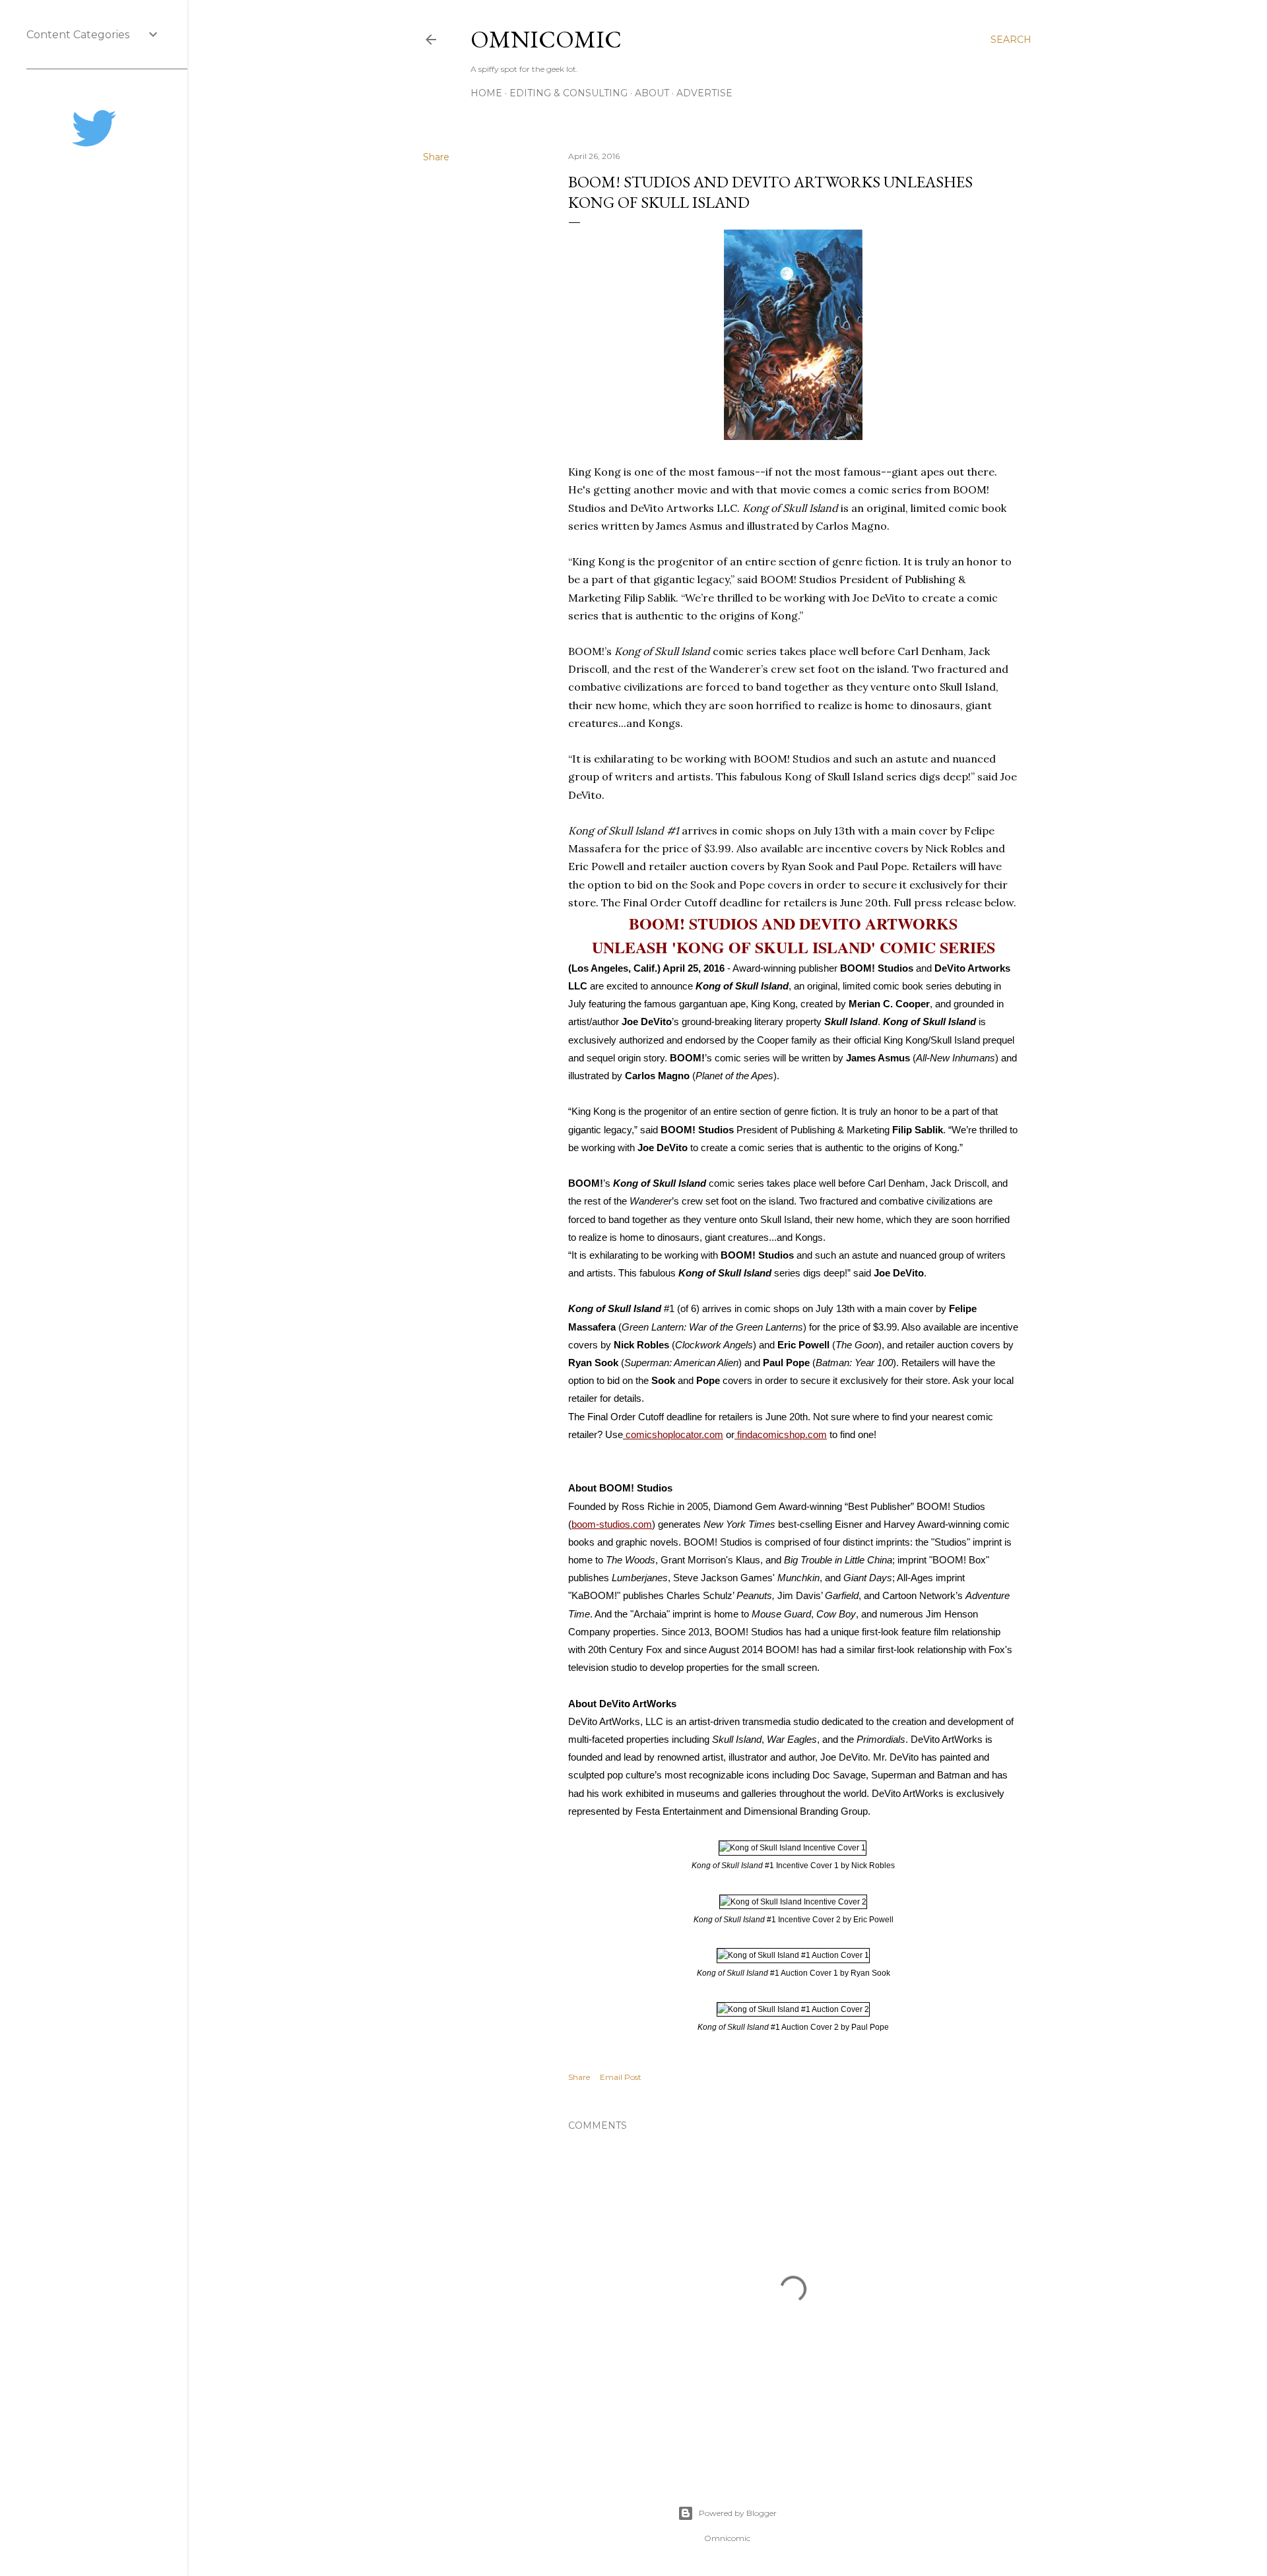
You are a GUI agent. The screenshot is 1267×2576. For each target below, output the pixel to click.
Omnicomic (546, 39)
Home (486, 93)
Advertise (704, 93)
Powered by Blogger (738, 2513)
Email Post (621, 2077)
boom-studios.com (612, 1524)
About (652, 93)
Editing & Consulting (569, 93)
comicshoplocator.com (673, 1434)
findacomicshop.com (781, 1434)
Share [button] (436, 157)
